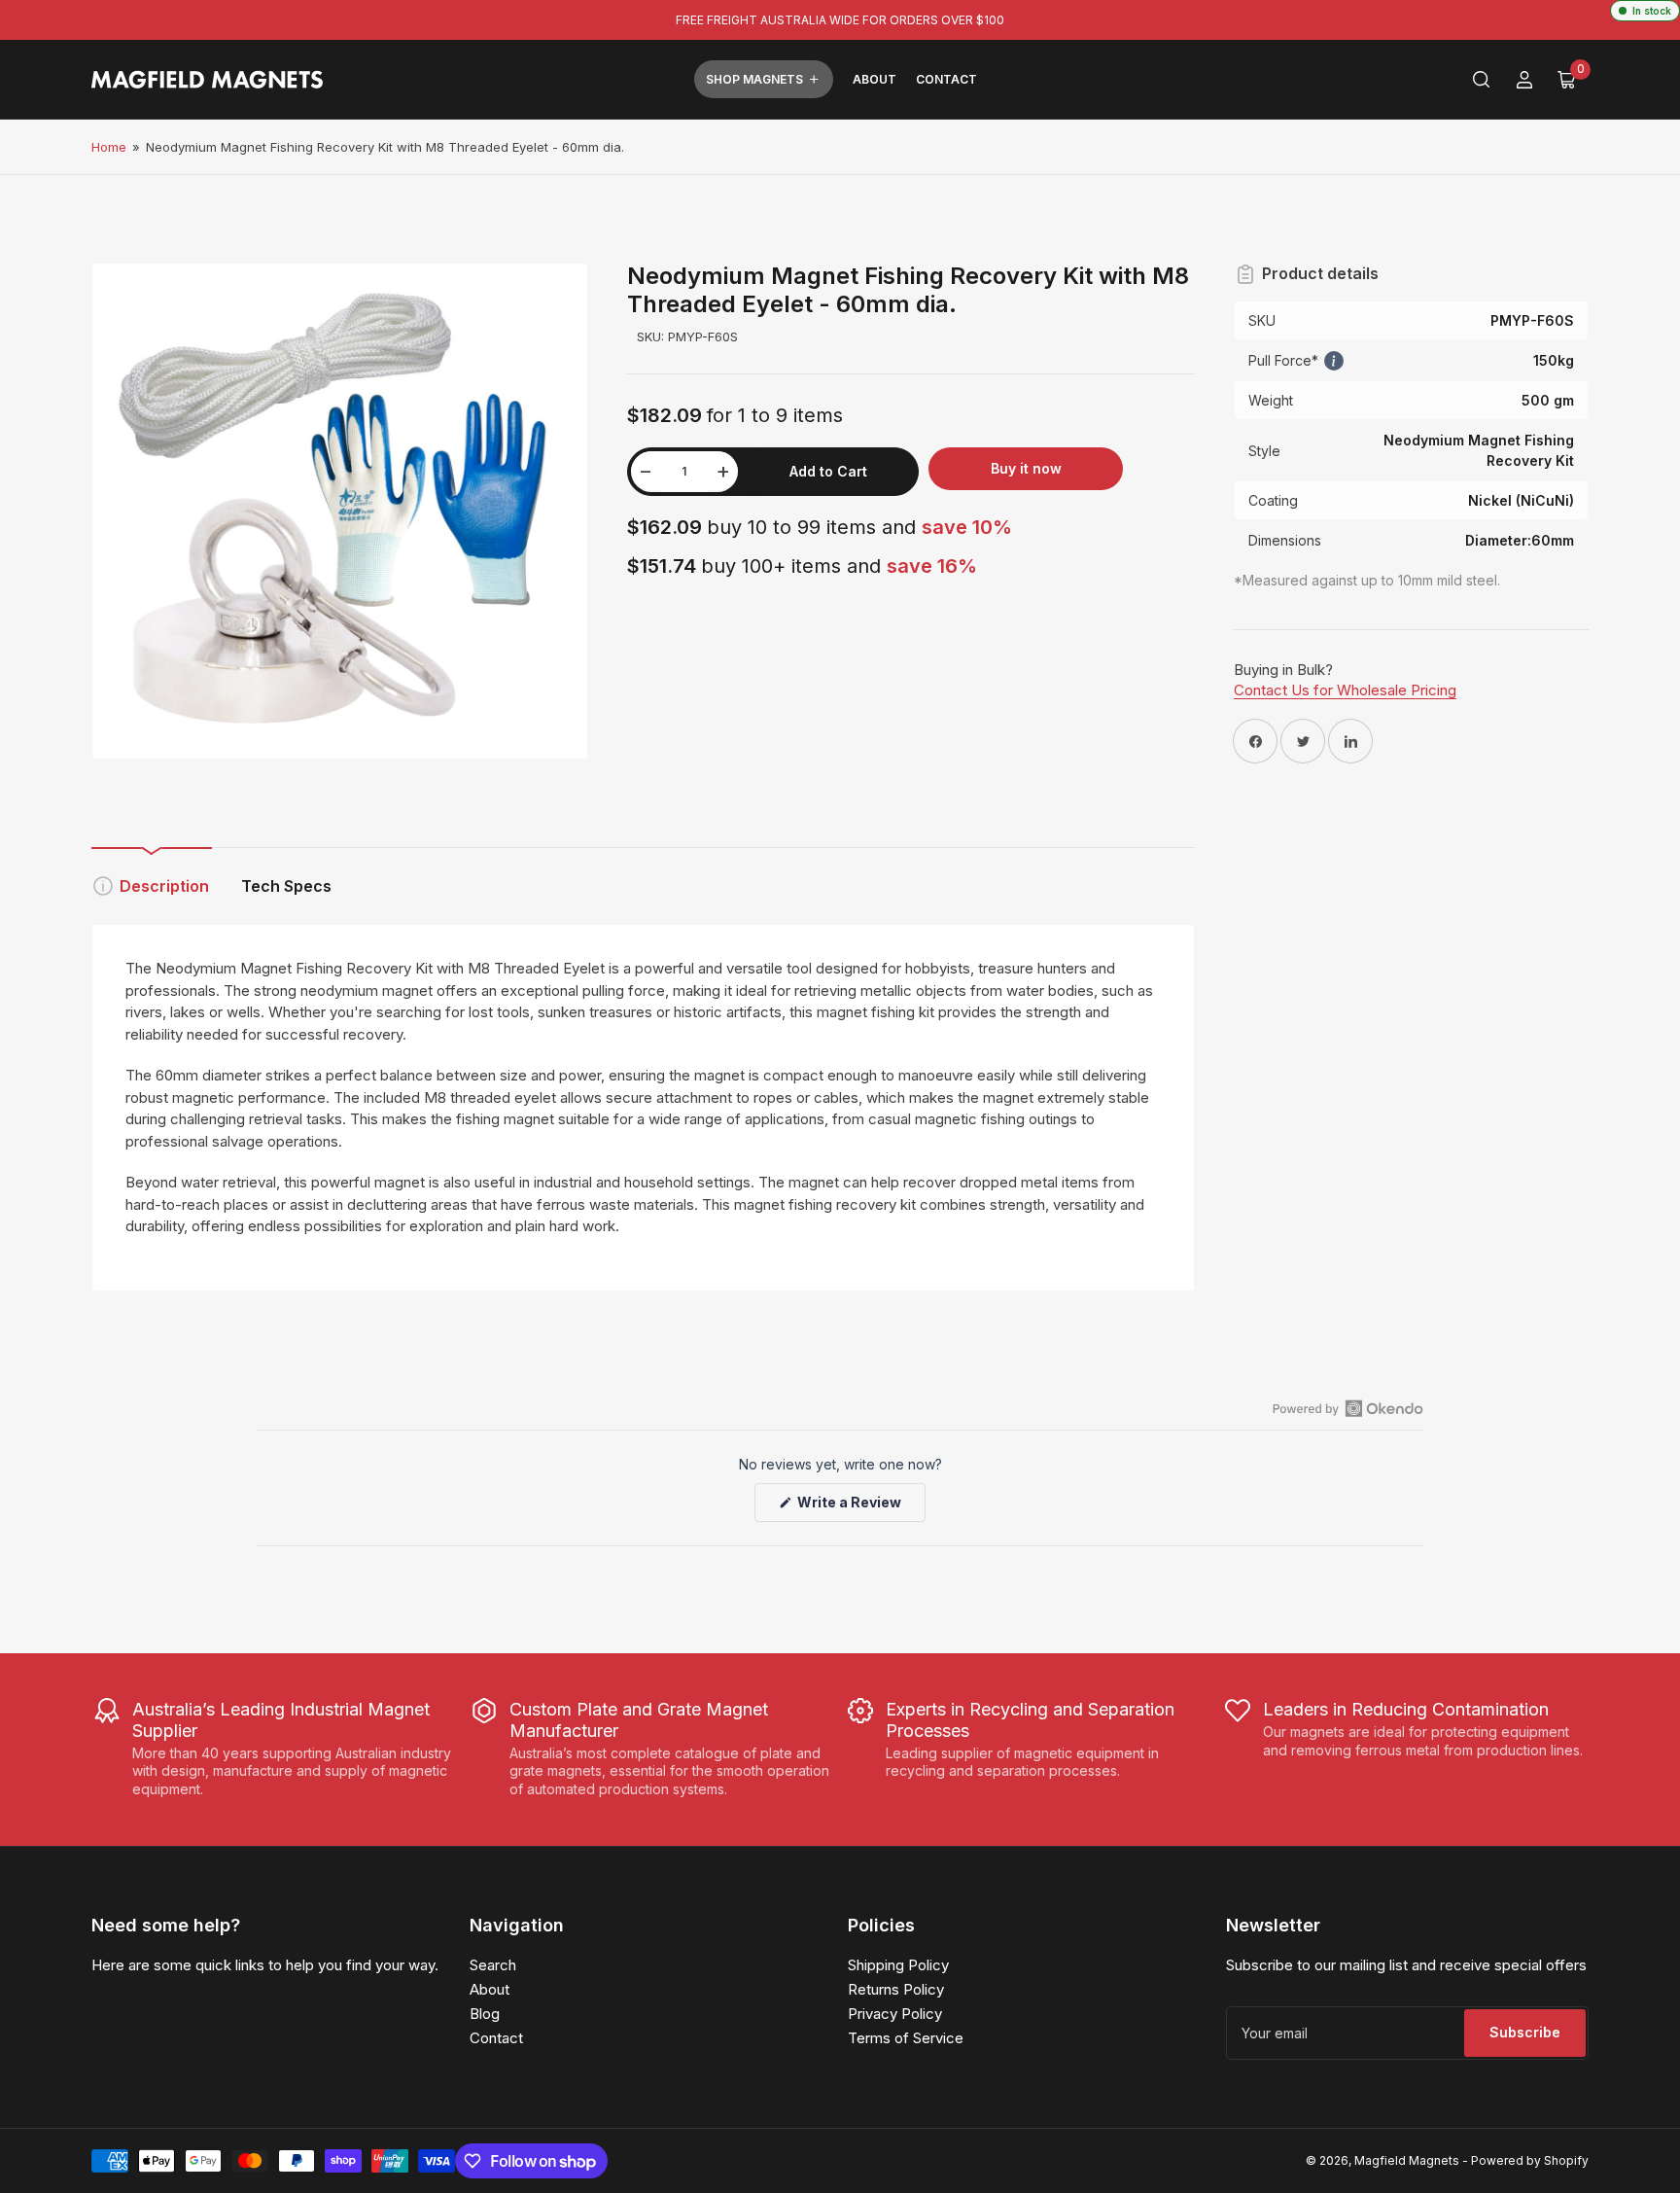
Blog (485, 2014)
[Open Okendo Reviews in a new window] (1348, 1408)
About (875, 79)
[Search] (1482, 80)
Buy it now (1026, 468)
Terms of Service (906, 2038)
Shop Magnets (754, 79)
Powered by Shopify (1530, 2160)
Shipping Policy (898, 1965)
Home (109, 147)
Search (493, 1965)
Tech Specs (286, 886)
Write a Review (853, 1507)
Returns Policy (896, 1989)
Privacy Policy (895, 2014)
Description (164, 886)
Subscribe (1525, 2032)
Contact (946, 79)
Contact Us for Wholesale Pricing (1345, 690)
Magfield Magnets (1407, 2160)
